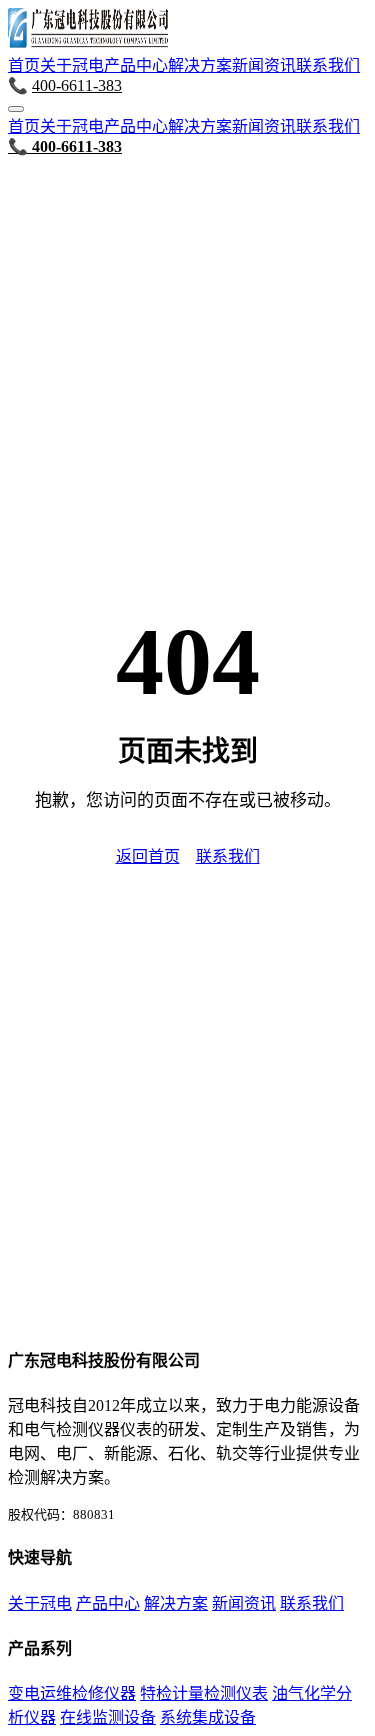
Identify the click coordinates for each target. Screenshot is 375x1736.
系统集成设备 (208, 1717)
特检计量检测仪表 (204, 1693)
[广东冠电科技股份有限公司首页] (88, 42)
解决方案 (200, 65)
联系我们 (328, 65)
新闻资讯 (264, 65)
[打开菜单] (16, 109)
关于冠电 (72, 65)
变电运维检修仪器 (72, 1693)
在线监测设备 (108, 1717)
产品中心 (136, 65)
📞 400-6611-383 (65, 146)
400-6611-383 (77, 85)
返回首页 (148, 856)
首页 (24, 65)
